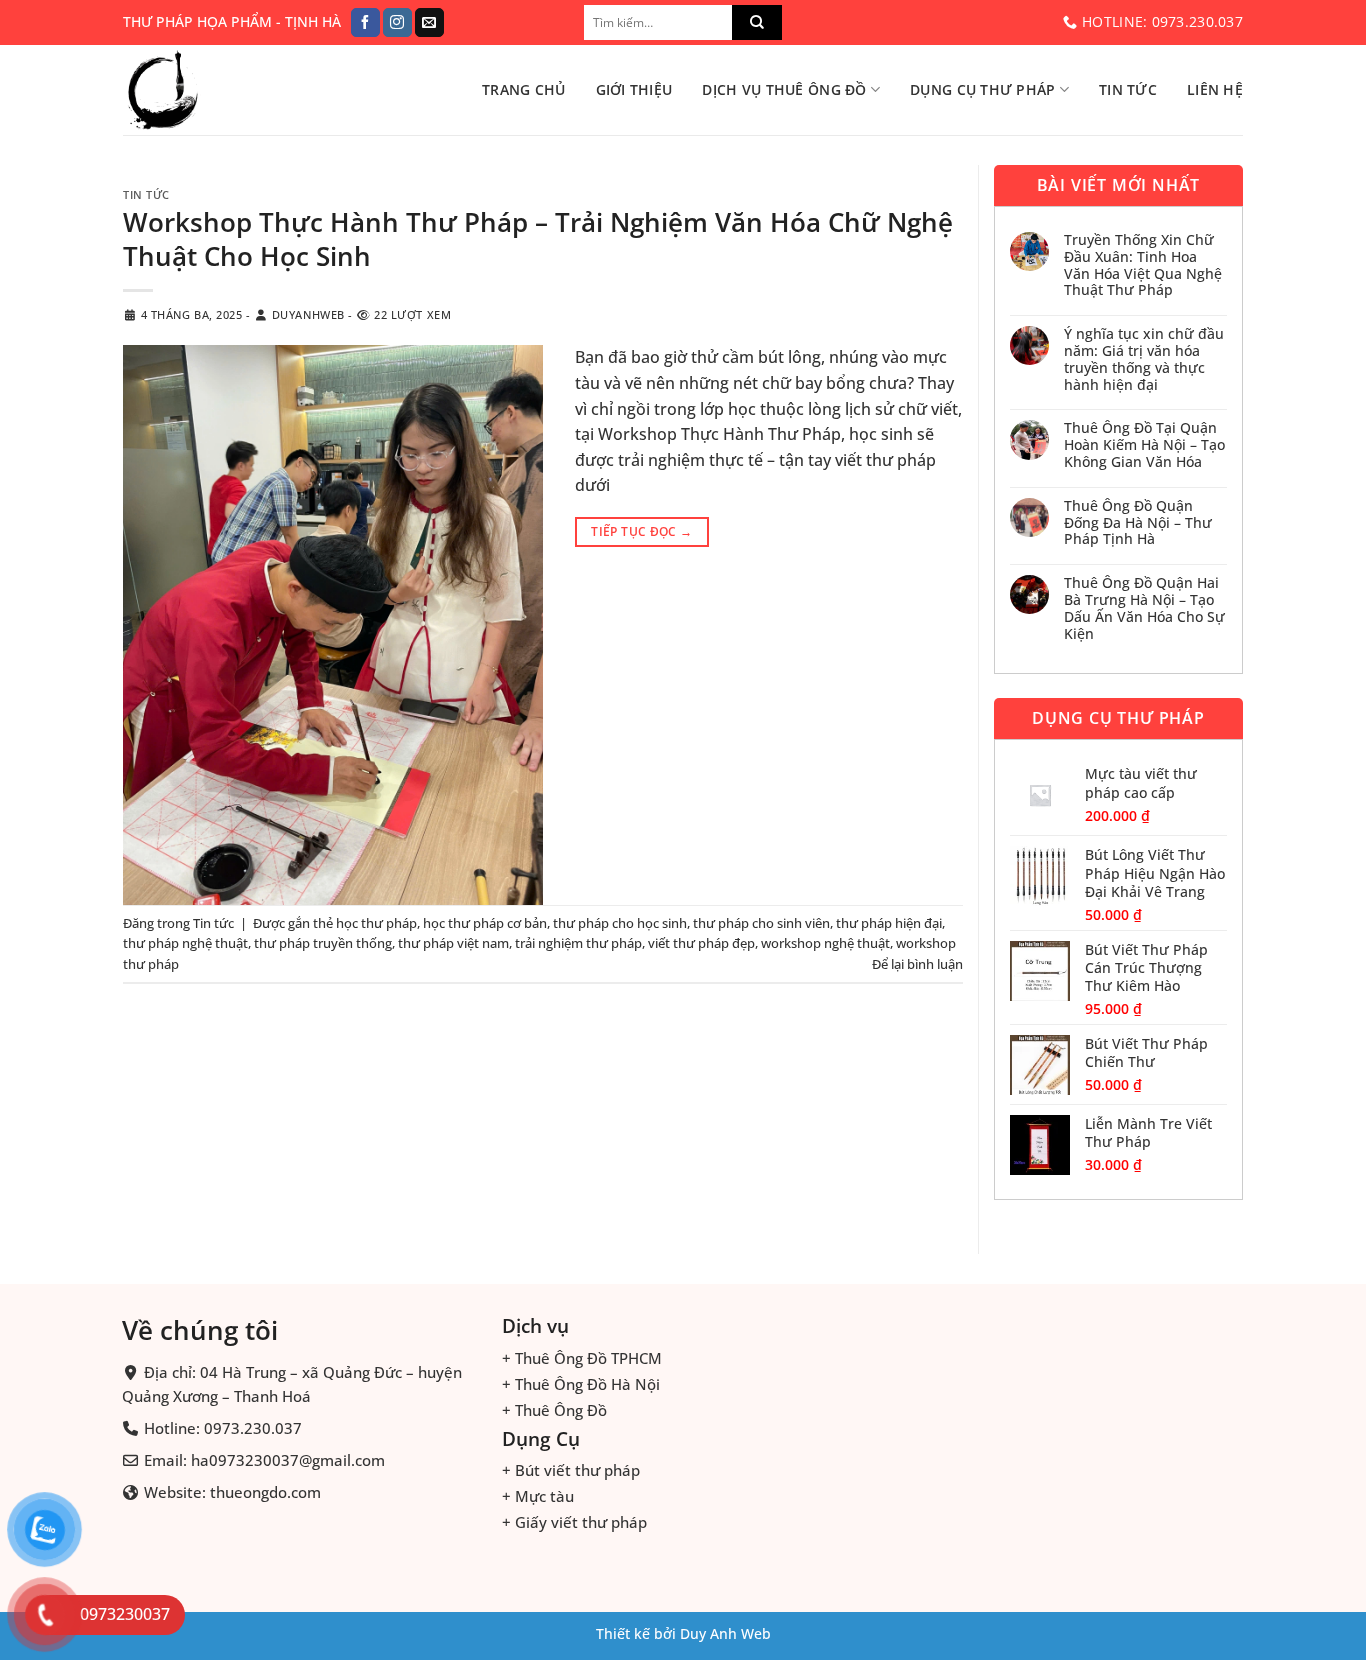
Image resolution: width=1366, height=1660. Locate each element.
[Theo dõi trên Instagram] (397, 23)
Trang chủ (524, 89)
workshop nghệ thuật (825, 943)
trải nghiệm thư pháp (578, 943)
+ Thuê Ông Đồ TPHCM (582, 1357)
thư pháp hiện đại (889, 923)
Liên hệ (1215, 89)
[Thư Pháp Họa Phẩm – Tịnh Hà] (223, 90)
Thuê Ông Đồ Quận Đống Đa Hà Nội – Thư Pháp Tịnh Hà (1138, 523)
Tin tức (1128, 89)
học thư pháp (376, 923)
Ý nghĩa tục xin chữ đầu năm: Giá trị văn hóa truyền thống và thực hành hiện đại (1144, 359)
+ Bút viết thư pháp (571, 1470)
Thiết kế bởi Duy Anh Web (683, 1633)
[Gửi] (757, 22)
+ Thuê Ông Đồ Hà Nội (581, 1383)
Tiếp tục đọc (641, 531)
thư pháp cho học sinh (620, 923)
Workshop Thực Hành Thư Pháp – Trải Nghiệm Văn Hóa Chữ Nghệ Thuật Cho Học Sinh (538, 239)
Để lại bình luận (917, 964)
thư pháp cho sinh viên (761, 923)
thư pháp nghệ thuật (185, 943)
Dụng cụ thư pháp (982, 89)
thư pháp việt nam (453, 943)
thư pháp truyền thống (323, 943)
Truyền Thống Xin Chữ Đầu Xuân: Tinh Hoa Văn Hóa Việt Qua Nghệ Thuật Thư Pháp (1143, 265)
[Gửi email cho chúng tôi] (429, 23)
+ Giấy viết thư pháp (574, 1522)
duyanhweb (308, 314)
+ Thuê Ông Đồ (554, 1409)
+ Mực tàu (538, 1496)
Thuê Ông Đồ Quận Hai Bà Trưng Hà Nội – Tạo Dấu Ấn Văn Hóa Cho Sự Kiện (1144, 608)
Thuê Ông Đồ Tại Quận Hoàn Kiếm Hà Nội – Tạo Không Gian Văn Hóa (1144, 445)
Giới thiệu (634, 89)
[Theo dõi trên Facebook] (365, 23)
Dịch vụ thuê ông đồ (784, 89)
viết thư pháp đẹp (701, 943)
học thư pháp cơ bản (485, 923)
